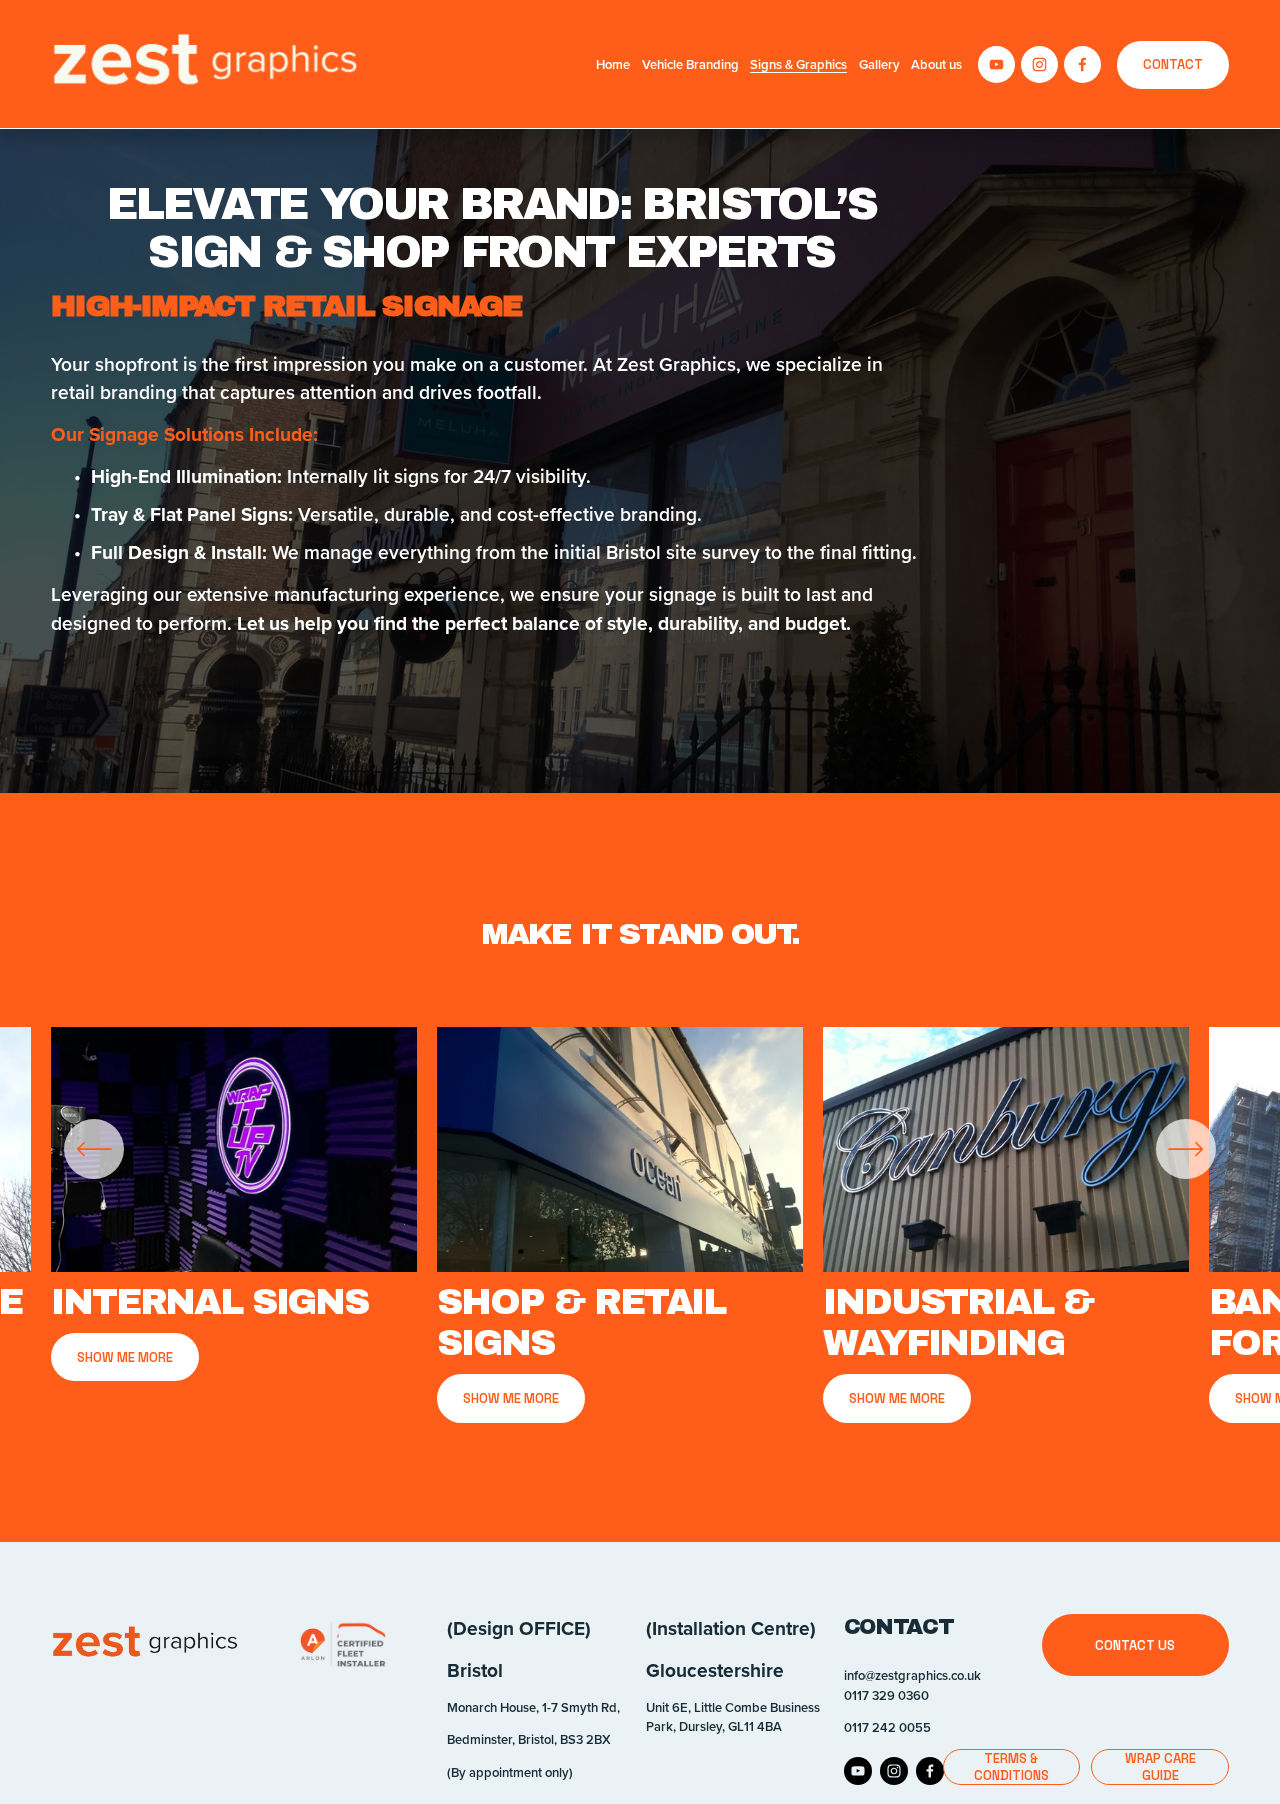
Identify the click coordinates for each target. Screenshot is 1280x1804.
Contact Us (1135, 1645)
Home (613, 64)
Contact (1173, 64)
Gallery (879, 64)
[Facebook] (1082, 64)
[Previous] (94, 1149)
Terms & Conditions (1011, 1767)
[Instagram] (1039, 64)
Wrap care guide (1160, 1767)
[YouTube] (996, 64)
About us (936, 64)
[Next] (1186, 1149)
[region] (640, 1225)
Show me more (125, 1357)
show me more (511, 1398)
